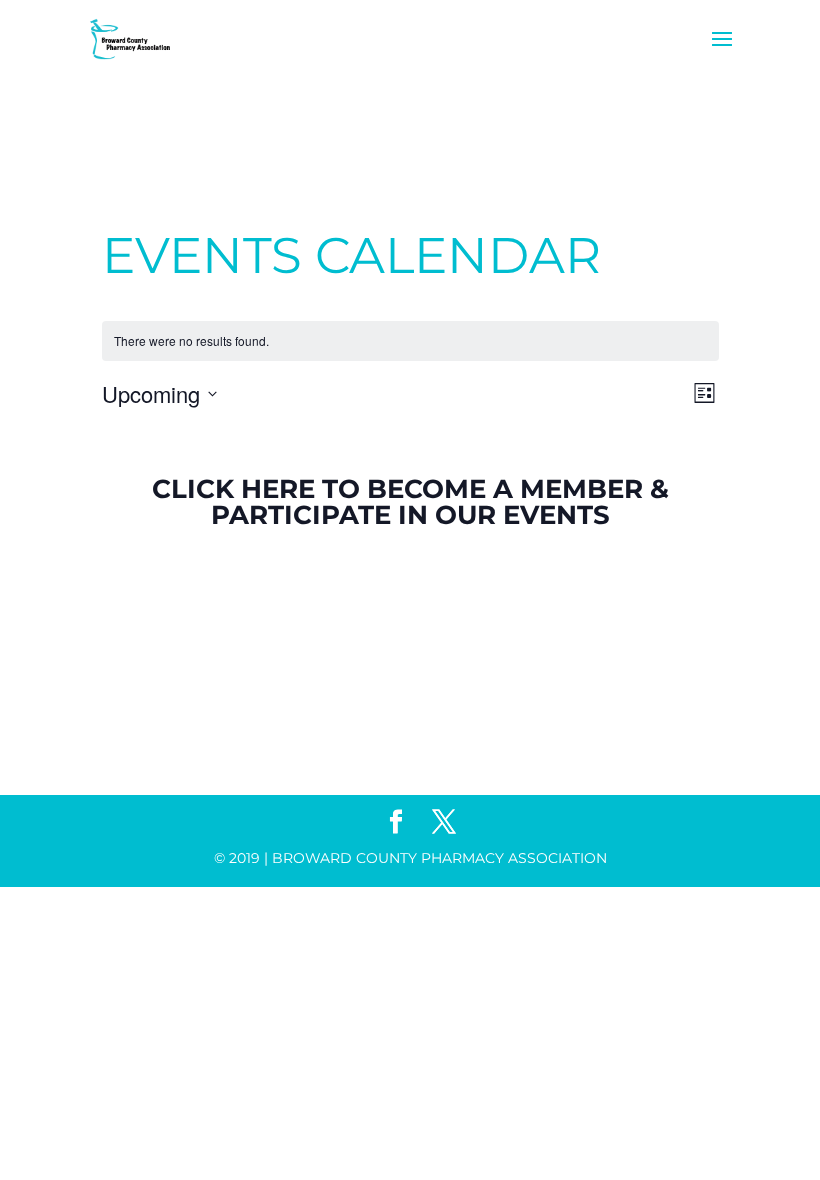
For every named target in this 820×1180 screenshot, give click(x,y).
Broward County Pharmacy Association (439, 858)
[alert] (410, 341)
